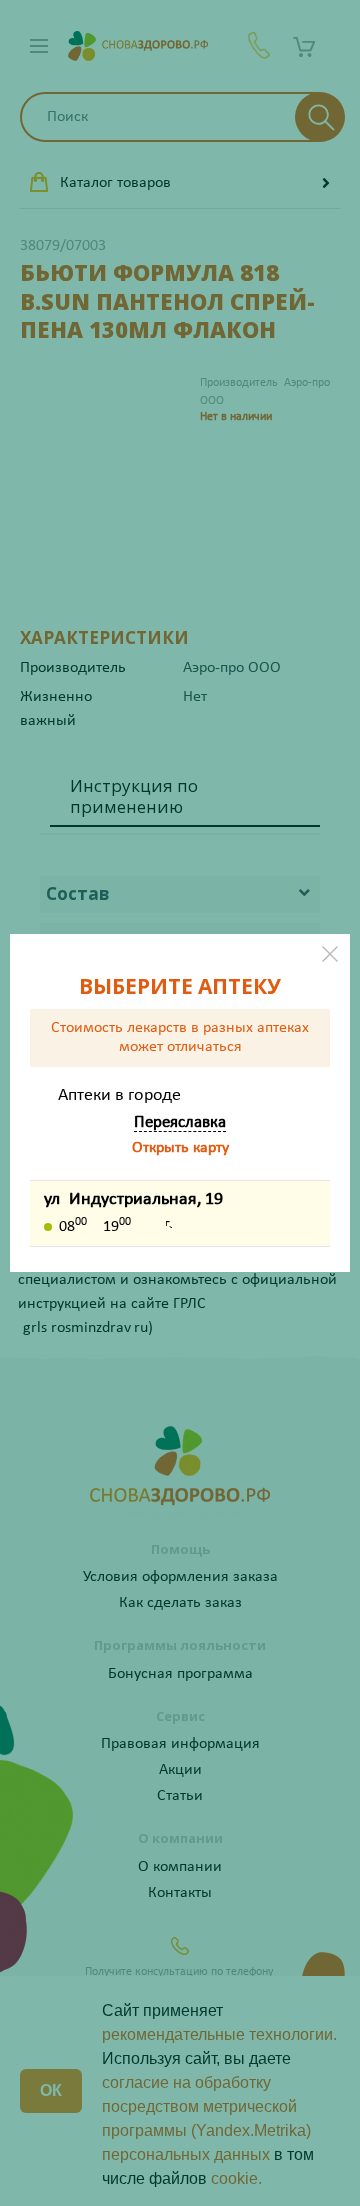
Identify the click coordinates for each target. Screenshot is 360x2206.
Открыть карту (180, 1148)
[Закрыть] (330, 954)
